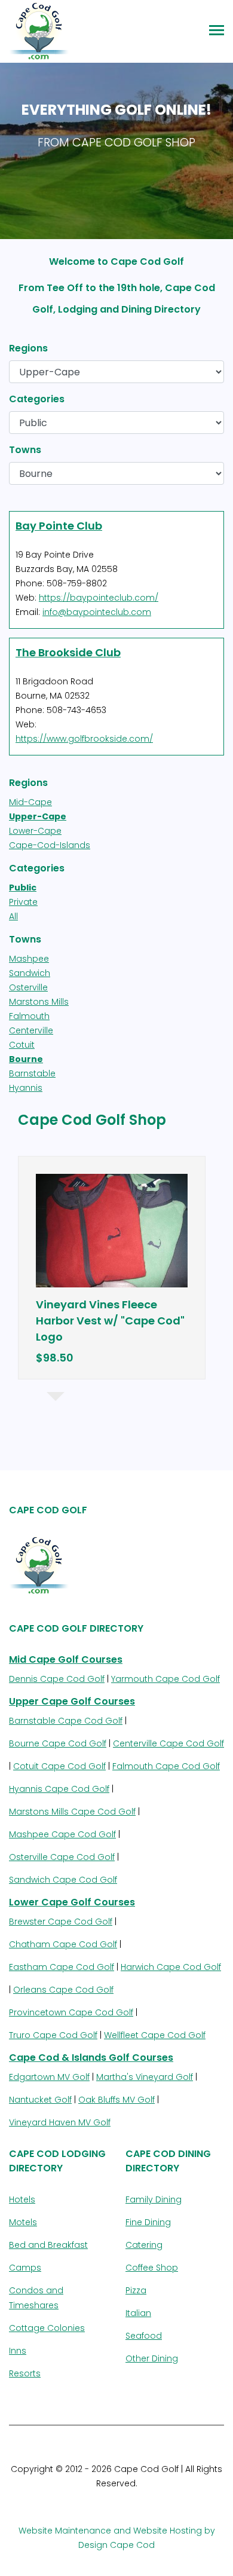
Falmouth (29, 1016)
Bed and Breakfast (48, 2245)
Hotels (22, 2199)
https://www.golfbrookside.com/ (84, 739)
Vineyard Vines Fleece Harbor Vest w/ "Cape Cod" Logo (110, 1321)
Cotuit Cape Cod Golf (59, 1766)
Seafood (144, 2336)
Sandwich (30, 973)
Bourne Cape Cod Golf (58, 1743)
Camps (25, 2268)
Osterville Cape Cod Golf (62, 1857)
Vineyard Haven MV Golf (60, 2122)
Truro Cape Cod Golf (53, 2035)
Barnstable (32, 1073)
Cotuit (22, 1045)
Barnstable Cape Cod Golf (66, 1721)
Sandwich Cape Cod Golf (63, 1880)
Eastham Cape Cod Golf (62, 1967)
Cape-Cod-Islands (50, 845)
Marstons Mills (39, 1002)
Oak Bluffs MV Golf (116, 2100)
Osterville (28, 987)
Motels (23, 2222)
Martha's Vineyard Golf (145, 2077)
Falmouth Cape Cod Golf (166, 1766)
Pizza (136, 2290)
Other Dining (152, 2358)
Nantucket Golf (40, 2100)
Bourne (26, 1059)
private (23, 902)
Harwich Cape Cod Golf (171, 1967)
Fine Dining (148, 2222)
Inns (18, 2351)
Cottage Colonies (47, 2328)
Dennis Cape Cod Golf (57, 1679)
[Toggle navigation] (217, 31)
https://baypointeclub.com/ (99, 598)
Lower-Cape (35, 831)
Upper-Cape (38, 816)
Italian (138, 2313)
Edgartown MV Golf (49, 2077)
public (23, 888)
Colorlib (175, 2498)
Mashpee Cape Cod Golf (62, 1834)
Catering (144, 2245)
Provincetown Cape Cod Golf (71, 2012)
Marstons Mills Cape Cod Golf (72, 1812)
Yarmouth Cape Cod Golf (165, 1679)
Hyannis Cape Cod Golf (59, 1789)
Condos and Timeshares (36, 2298)
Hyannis (26, 1088)
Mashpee (29, 959)
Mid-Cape (30, 802)
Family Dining (154, 2199)
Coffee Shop (152, 2268)
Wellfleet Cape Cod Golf (155, 2035)
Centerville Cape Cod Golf (168, 1743)
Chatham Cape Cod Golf (63, 1944)
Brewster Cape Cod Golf (61, 1922)
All (13, 916)
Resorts (25, 2373)
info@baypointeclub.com (97, 612)
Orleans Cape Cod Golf (63, 1990)
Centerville (31, 1030)
